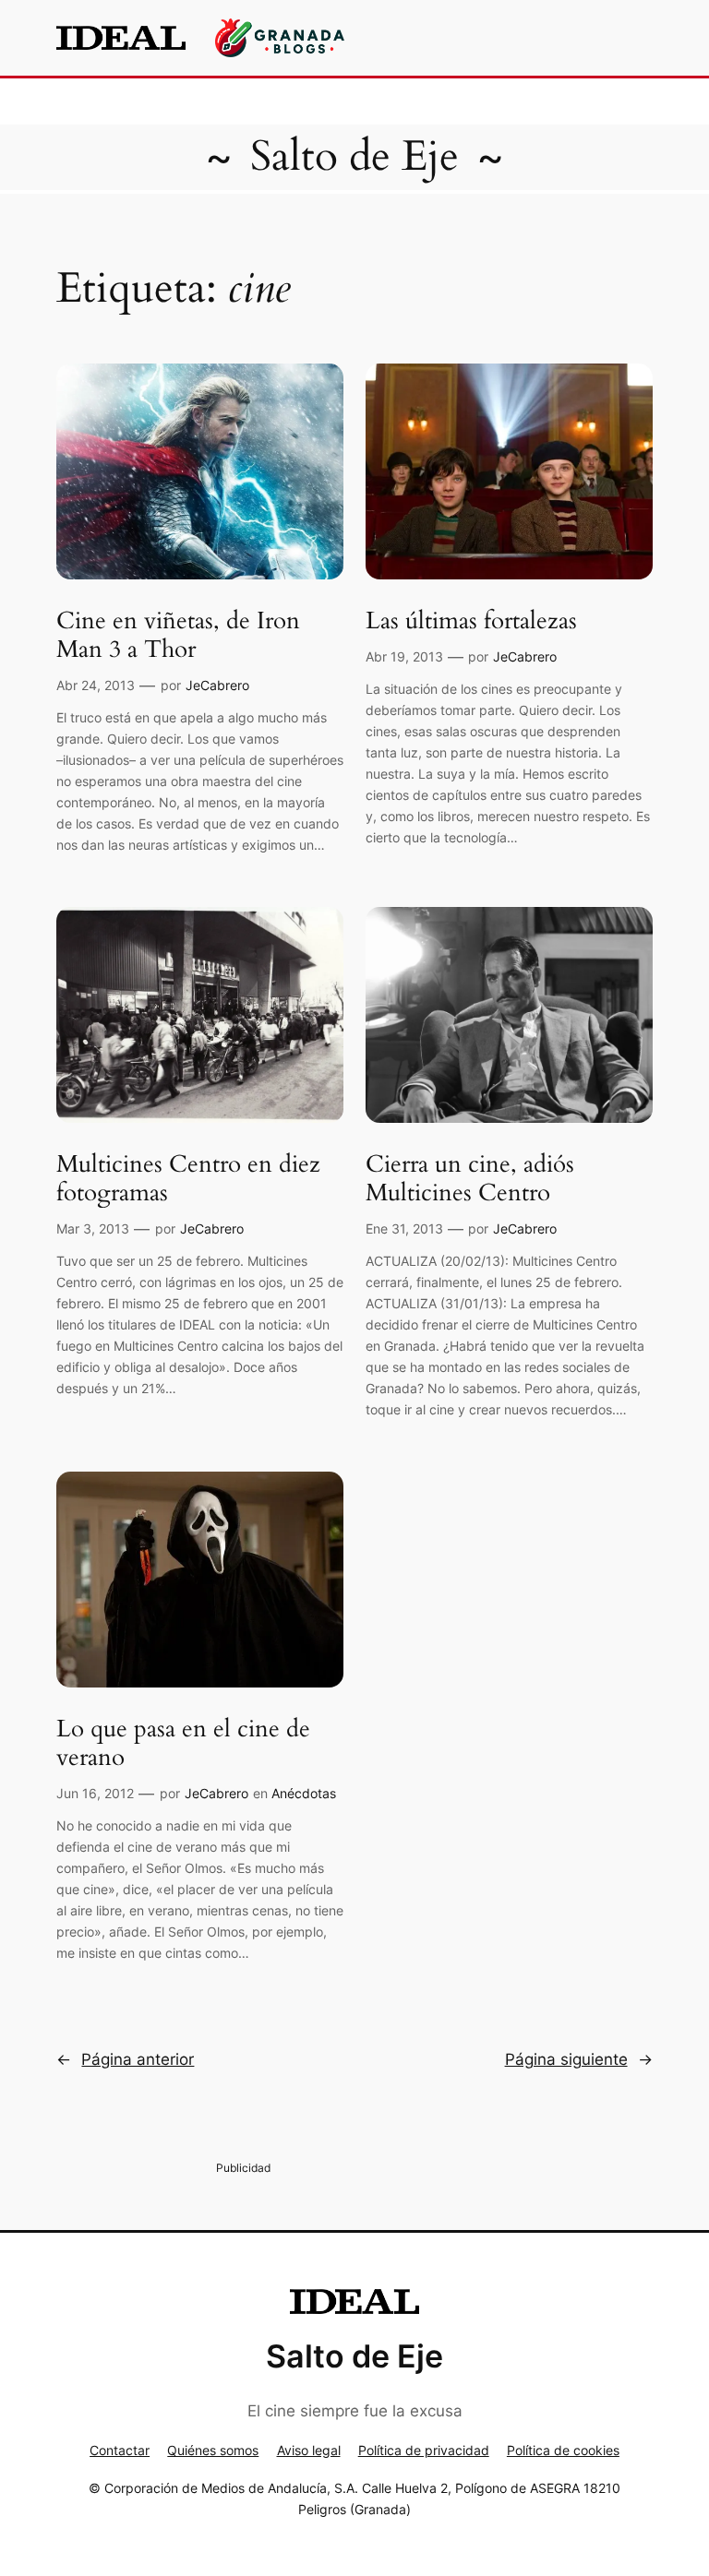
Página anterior (125, 2059)
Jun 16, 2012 (95, 1793)
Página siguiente (579, 2059)
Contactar (120, 2450)
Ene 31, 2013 (404, 1228)
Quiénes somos (213, 2450)
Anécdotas (304, 1793)
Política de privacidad (424, 2450)
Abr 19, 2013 (404, 656)
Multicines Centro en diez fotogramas (188, 1179)
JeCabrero (217, 685)
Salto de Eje (354, 157)
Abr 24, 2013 (96, 685)
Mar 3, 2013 (93, 1228)
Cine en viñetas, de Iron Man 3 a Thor (178, 636)
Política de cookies (563, 2450)
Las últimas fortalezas (471, 621)
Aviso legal (309, 2450)
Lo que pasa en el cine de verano (183, 1744)
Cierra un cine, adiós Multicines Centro (470, 1179)
